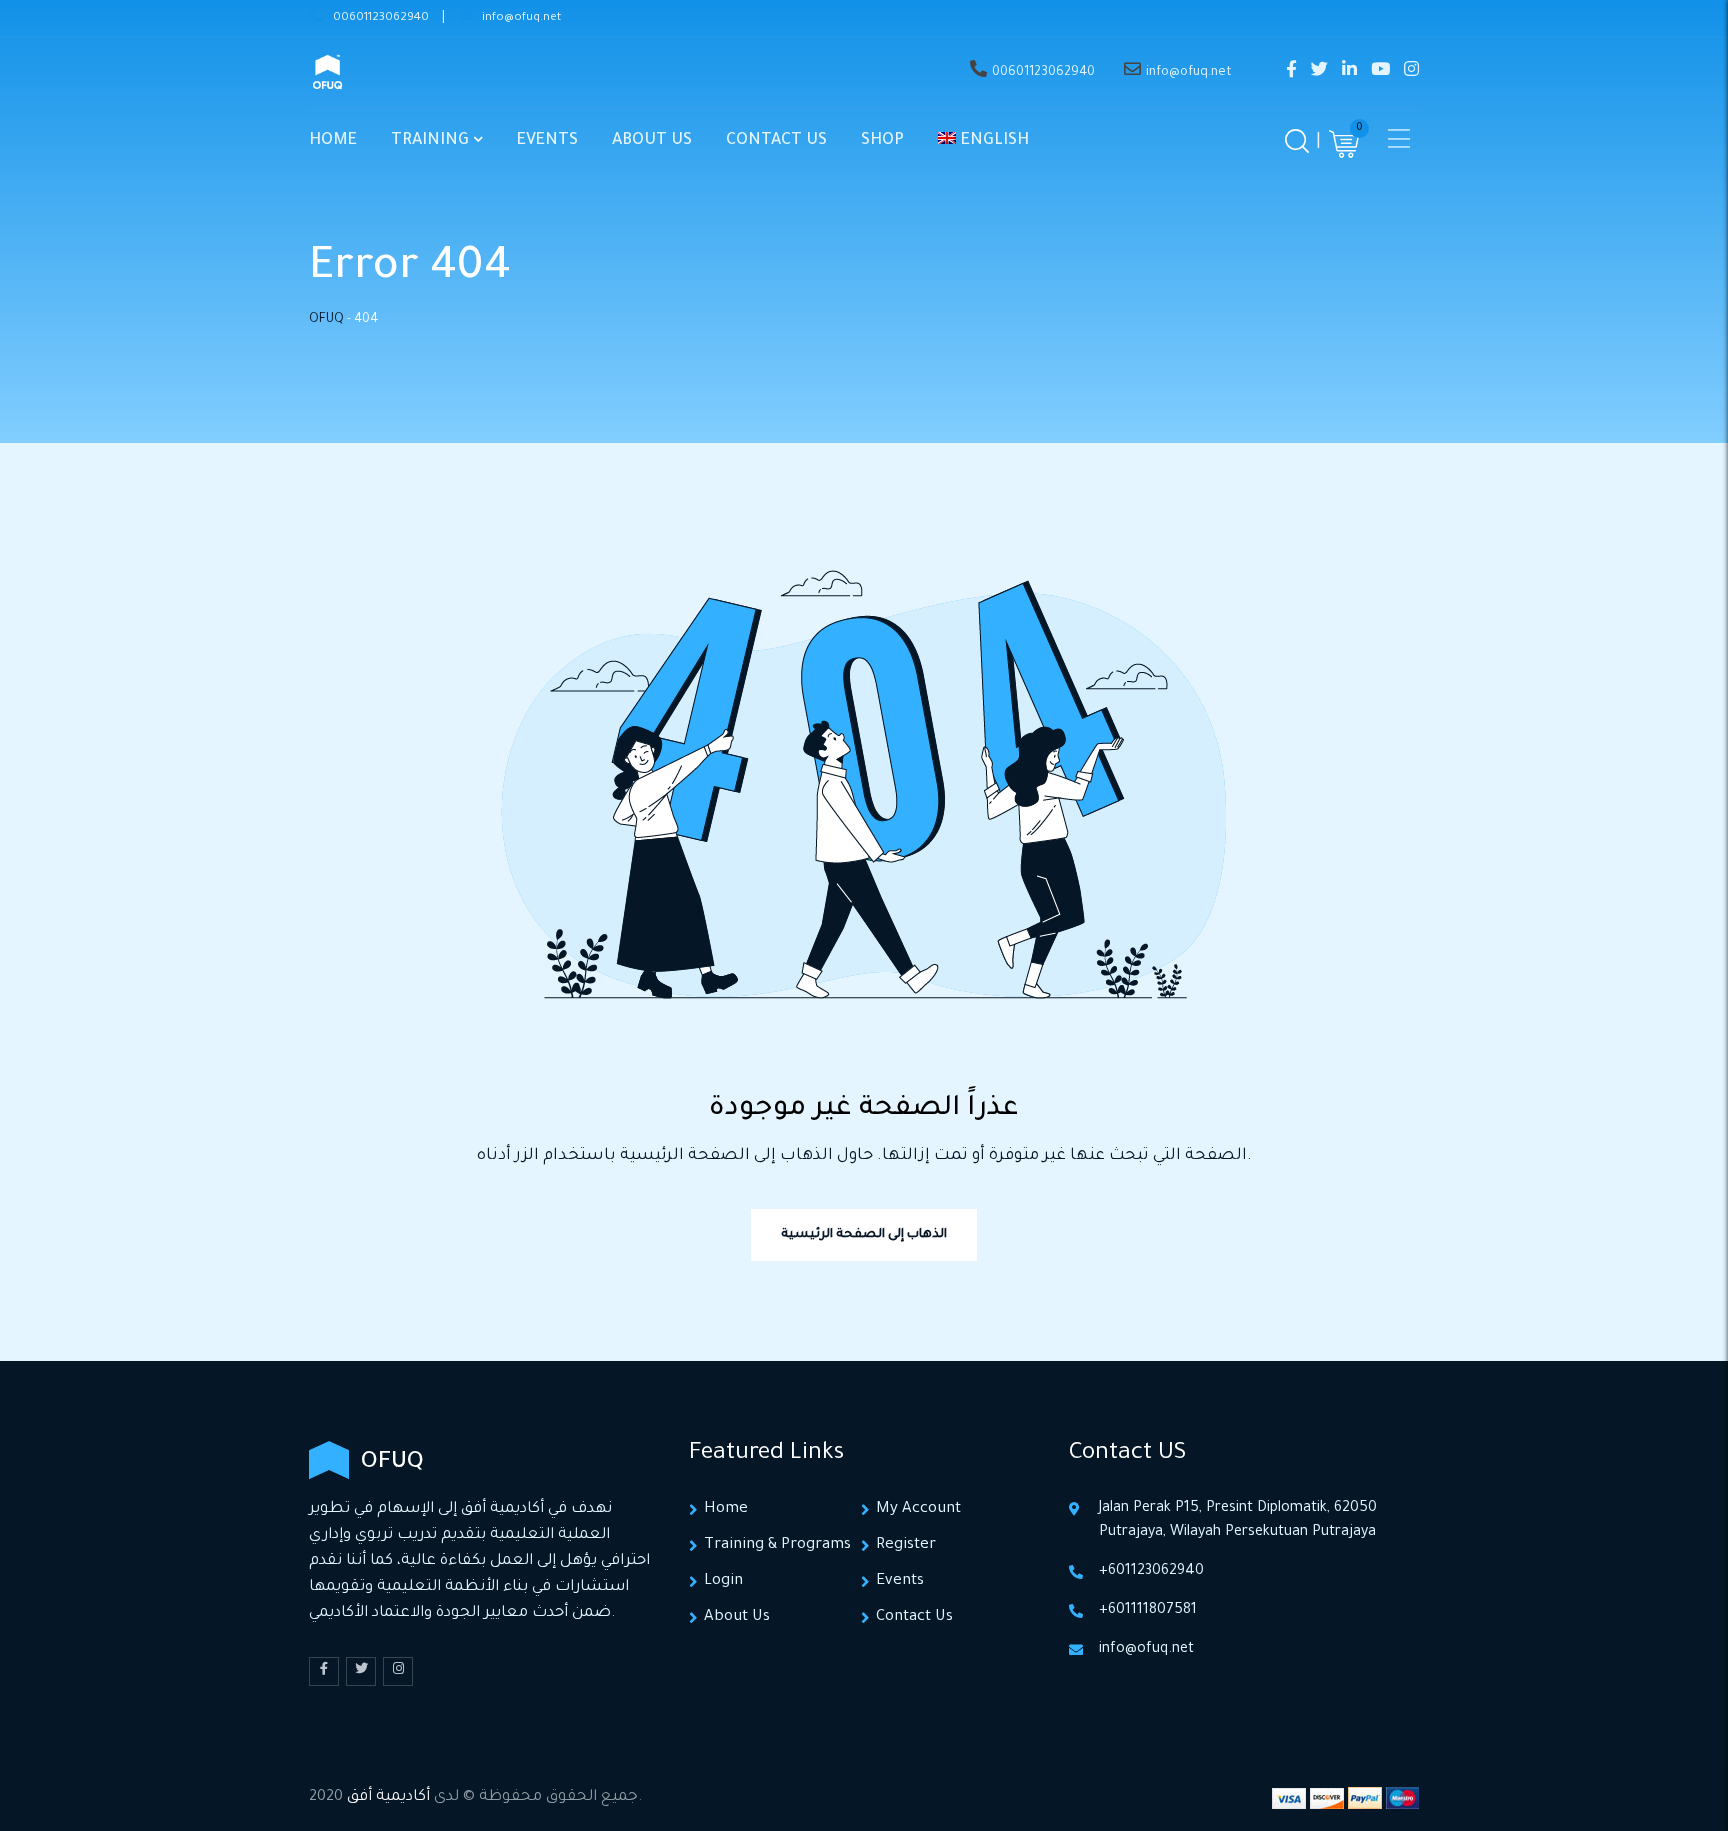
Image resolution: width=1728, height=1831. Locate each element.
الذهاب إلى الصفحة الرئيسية (864, 1235)
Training (430, 141)
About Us (652, 141)
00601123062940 (381, 18)
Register (906, 1545)
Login (723, 1581)
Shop (882, 141)
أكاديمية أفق (388, 1797)
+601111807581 (1148, 1611)
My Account (918, 1509)
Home (333, 141)
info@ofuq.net (521, 18)
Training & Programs (777, 1545)
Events (547, 141)
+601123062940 (1151, 1572)
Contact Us (776, 141)
